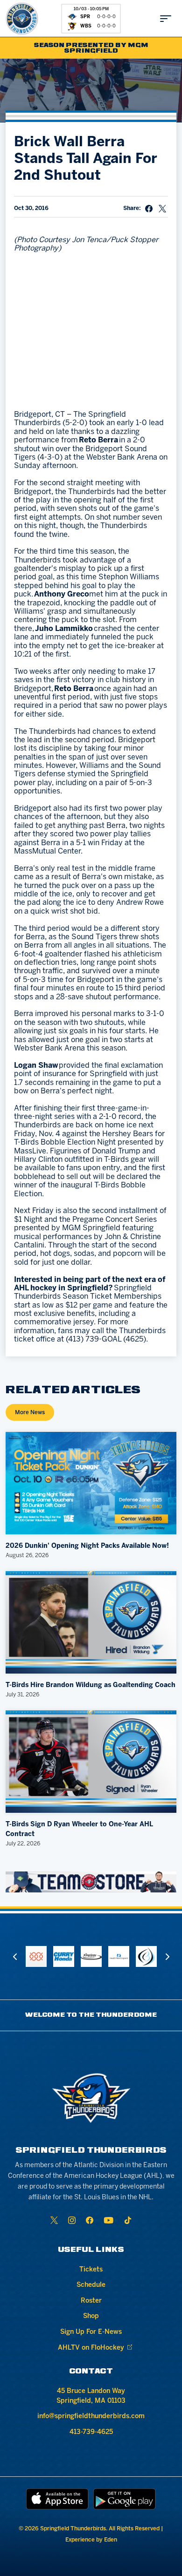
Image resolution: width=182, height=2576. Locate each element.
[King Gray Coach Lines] (91, 1956)
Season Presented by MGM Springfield (91, 48)
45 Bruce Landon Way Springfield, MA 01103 (91, 2396)
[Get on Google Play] (125, 2499)
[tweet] (162, 209)
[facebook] (90, 2220)
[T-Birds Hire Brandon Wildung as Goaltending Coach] (91, 1622)
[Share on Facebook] (149, 209)
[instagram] (72, 2220)
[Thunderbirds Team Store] (91, 1882)
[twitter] (54, 2220)
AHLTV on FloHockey (91, 2348)
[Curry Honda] (64, 1956)
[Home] (22, 19)
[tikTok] (128, 2220)
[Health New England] (119, 1956)
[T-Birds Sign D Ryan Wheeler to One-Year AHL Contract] (91, 1762)
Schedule (91, 2285)
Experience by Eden (91, 2540)
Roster (91, 2301)
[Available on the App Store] (57, 2499)
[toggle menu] (166, 19)
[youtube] (108, 2220)
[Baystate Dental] (146, 1956)
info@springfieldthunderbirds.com (91, 2417)
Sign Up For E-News (91, 2332)
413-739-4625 (91, 2432)
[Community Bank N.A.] (36, 1956)
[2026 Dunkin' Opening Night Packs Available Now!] (91, 1483)
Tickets (91, 2270)
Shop (91, 2316)
